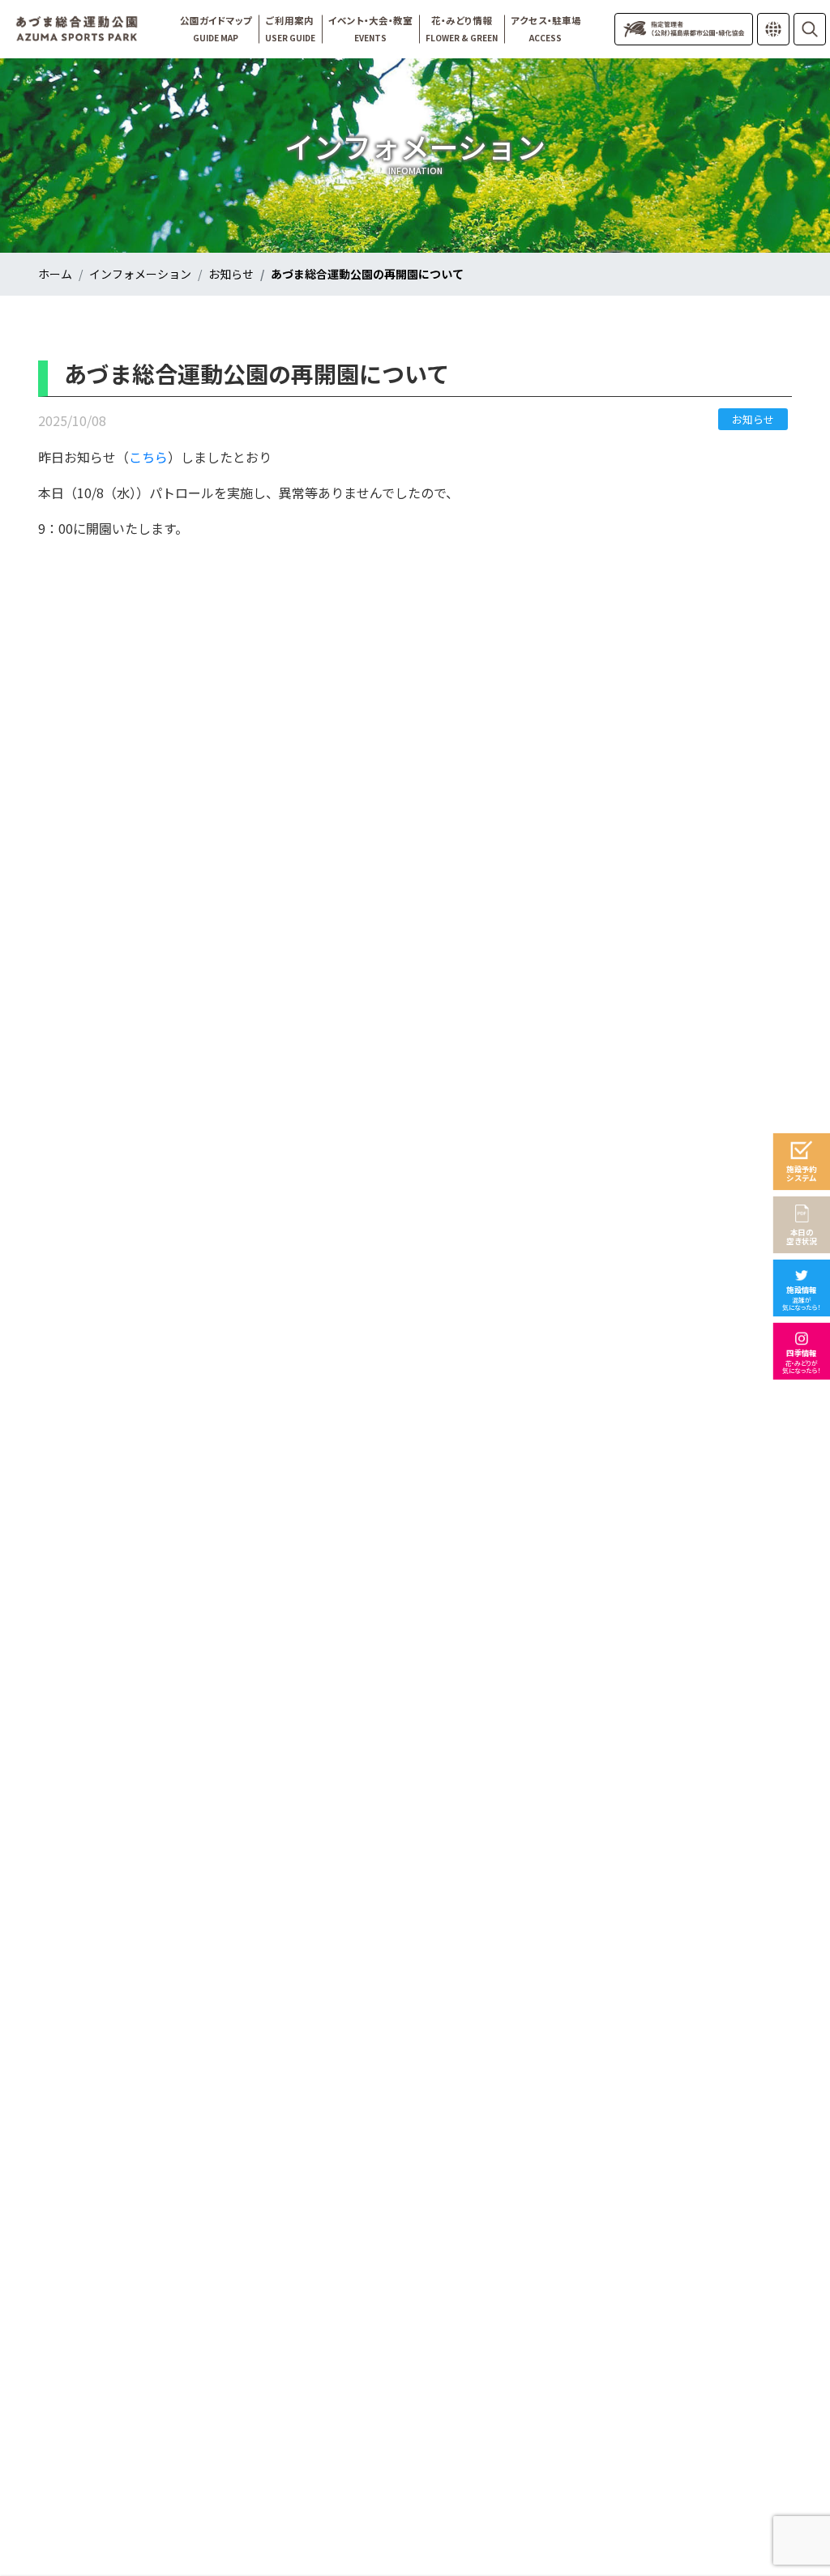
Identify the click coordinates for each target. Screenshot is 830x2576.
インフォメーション (140, 274)
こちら (148, 457)
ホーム (55, 274)
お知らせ (231, 274)
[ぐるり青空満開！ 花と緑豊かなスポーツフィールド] (77, 29)
